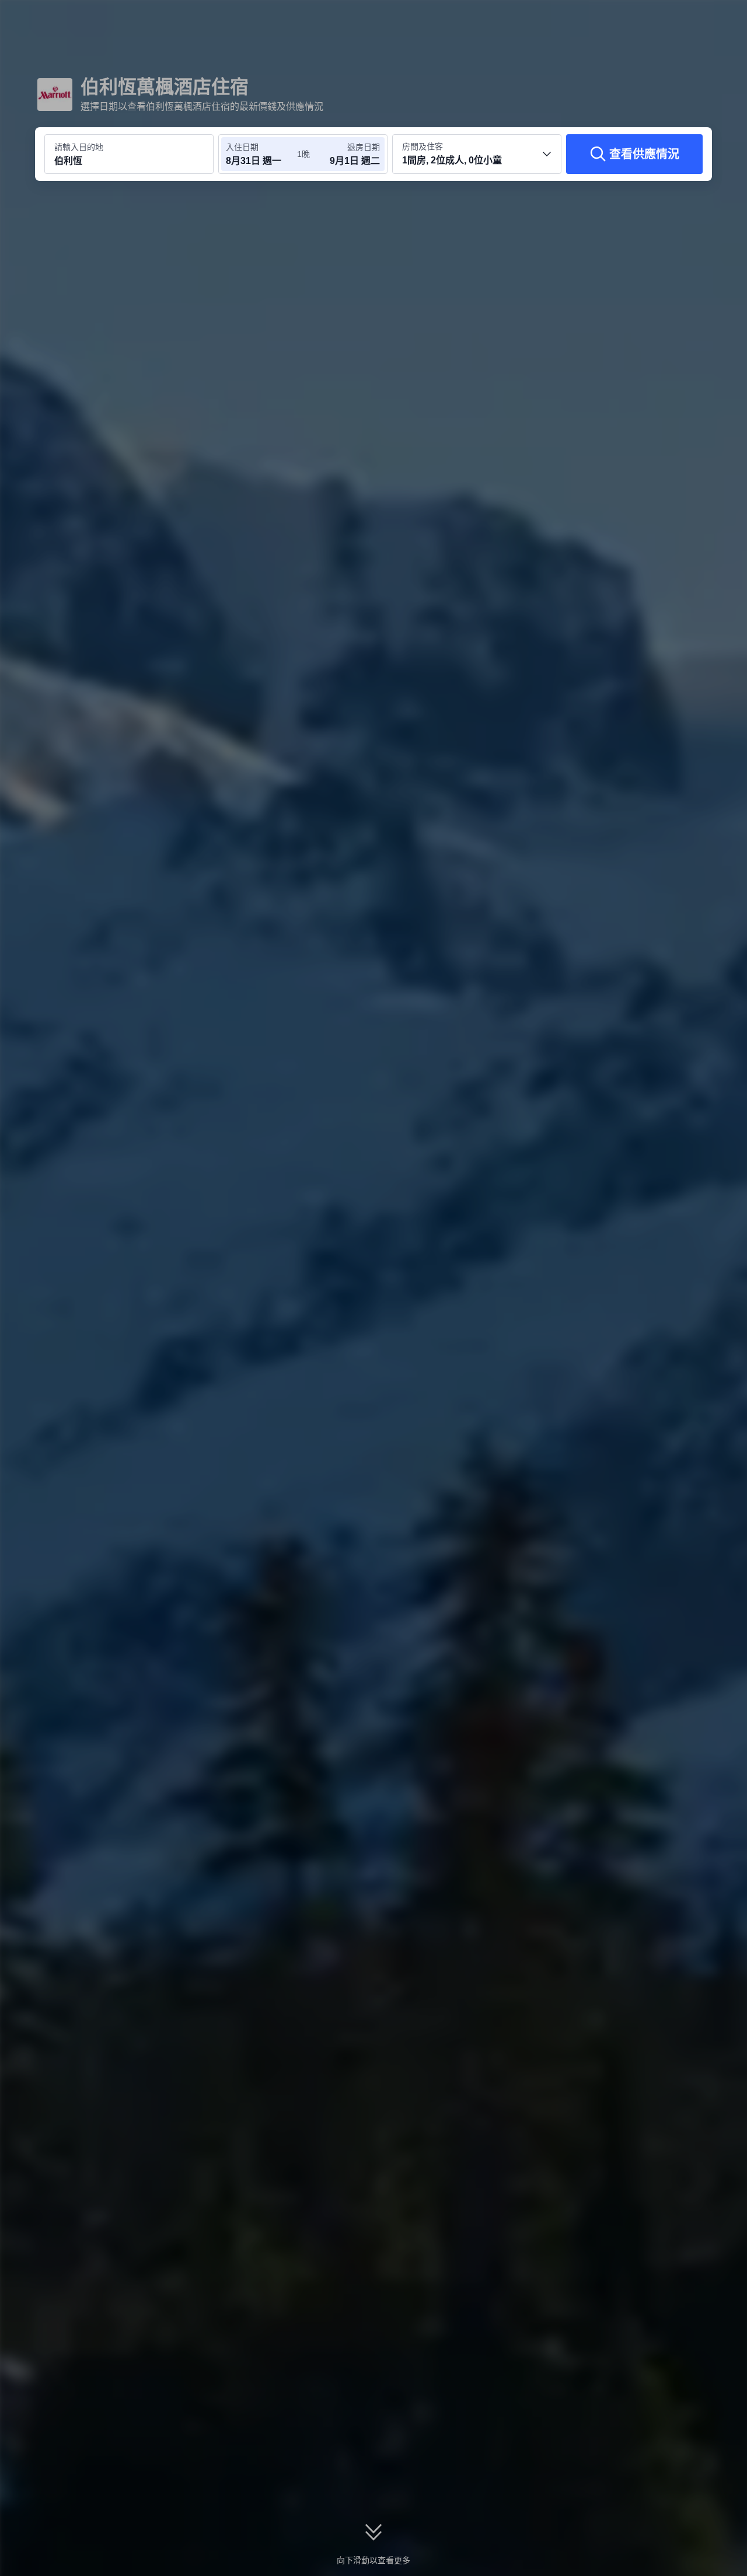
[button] (669, 19)
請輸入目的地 (79, 147)
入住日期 (242, 147)
